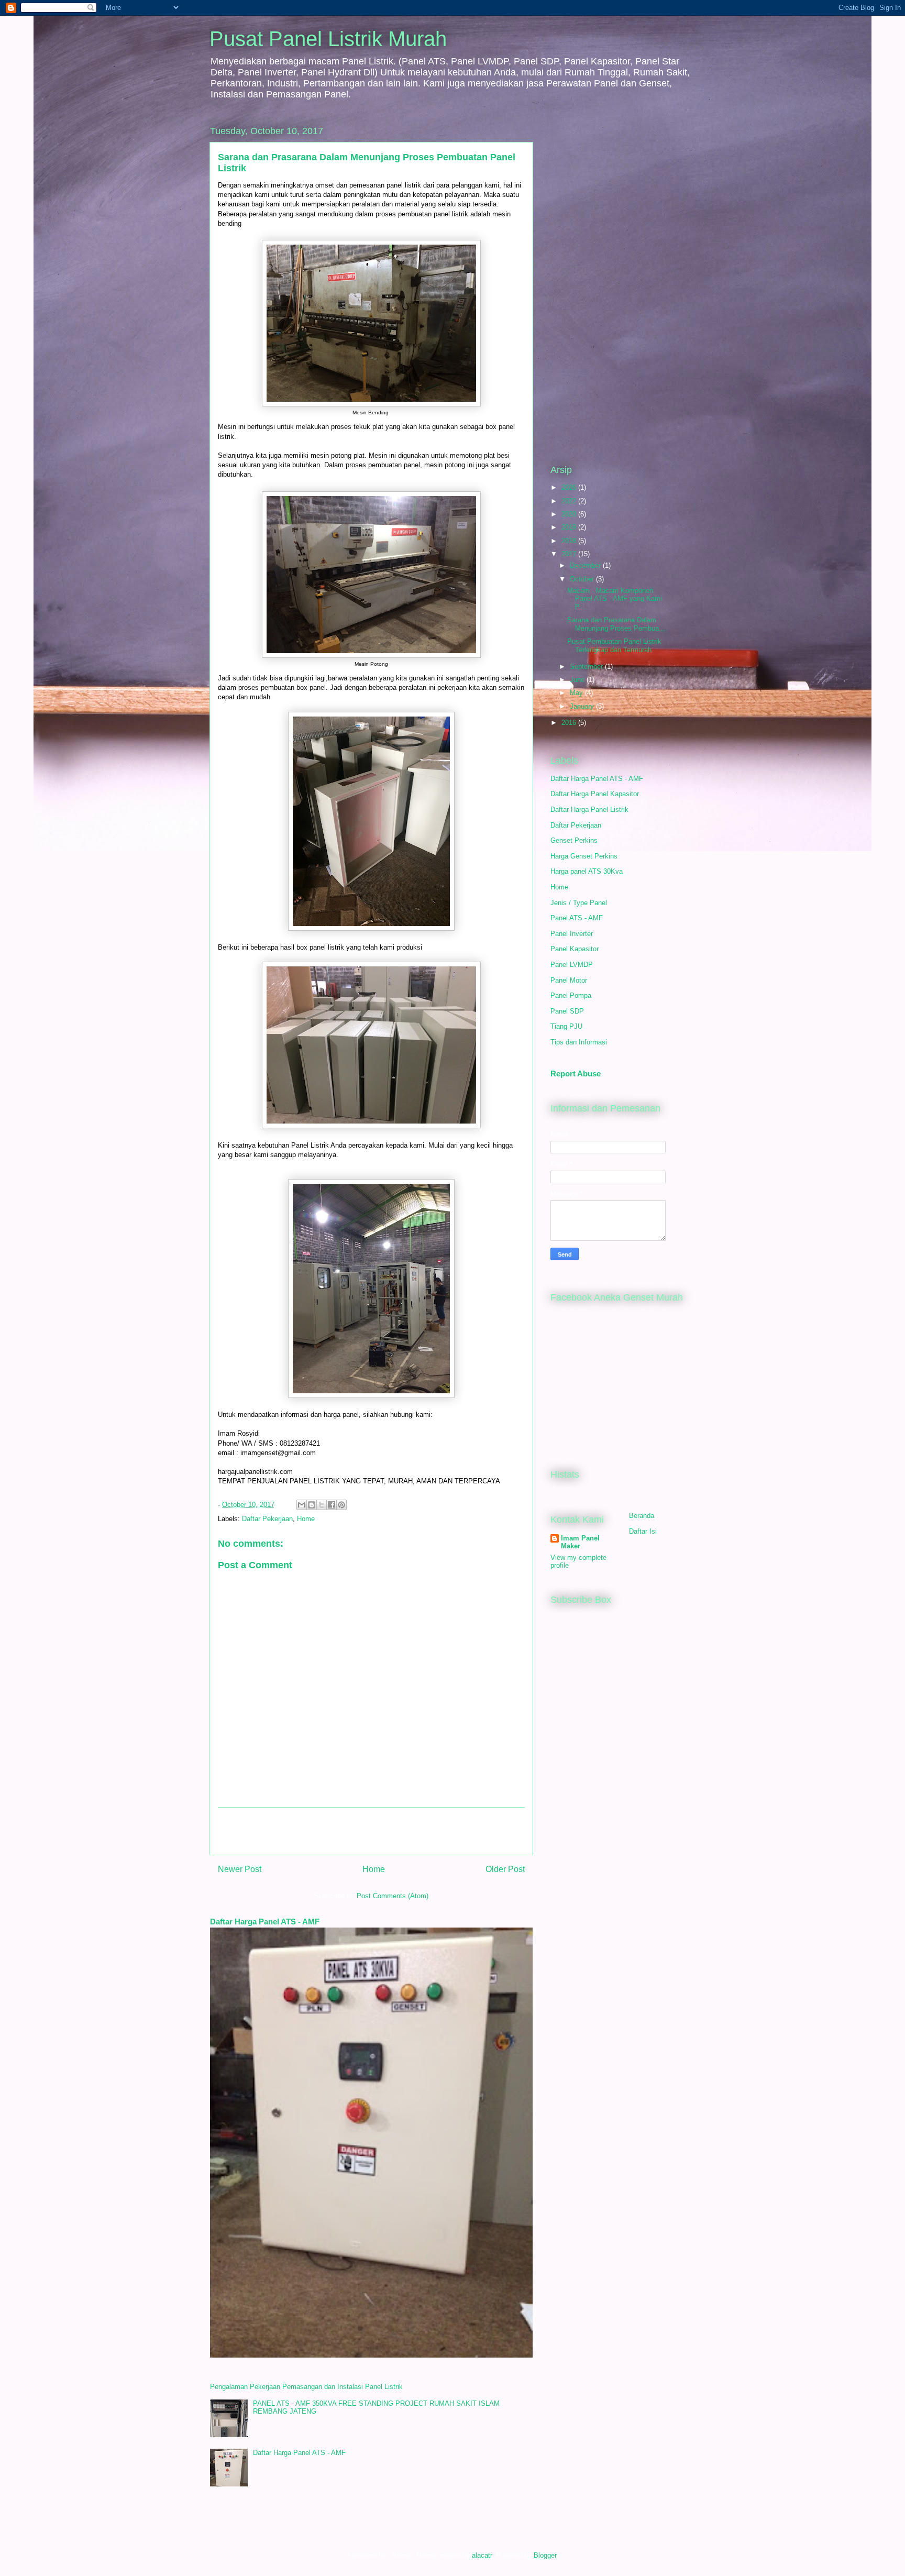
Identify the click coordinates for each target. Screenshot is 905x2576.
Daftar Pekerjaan (267, 1519)
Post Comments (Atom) (393, 1896)
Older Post (505, 1869)
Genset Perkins (574, 840)
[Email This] (302, 1505)
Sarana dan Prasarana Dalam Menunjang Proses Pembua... (616, 624)
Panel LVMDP (572, 965)
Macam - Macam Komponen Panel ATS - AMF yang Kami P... (615, 599)
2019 (570, 527)
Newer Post (240, 1869)
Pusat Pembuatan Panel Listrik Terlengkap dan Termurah (614, 646)
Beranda (642, 1516)
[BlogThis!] (312, 1505)
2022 (570, 501)
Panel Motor (569, 980)
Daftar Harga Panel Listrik (589, 810)
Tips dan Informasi (579, 1042)
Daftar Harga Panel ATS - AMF (265, 1922)
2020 (570, 514)
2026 (570, 487)
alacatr (482, 2555)
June (578, 680)
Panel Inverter (572, 934)
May (577, 693)
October (583, 579)
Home (306, 1519)
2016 (570, 723)
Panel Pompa (571, 995)
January (583, 706)
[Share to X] (322, 1505)
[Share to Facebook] (332, 1505)
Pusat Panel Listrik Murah (328, 39)
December (586, 565)
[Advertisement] (371, 1831)
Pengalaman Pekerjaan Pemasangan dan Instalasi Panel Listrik (306, 2387)
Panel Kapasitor (575, 949)
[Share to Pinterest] (341, 1505)
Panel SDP (567, 1011)
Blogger (545, 2555)
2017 (570, 554)
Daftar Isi (643, 1531)
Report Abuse (576, 1074)
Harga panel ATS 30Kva (587, 871)
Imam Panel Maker (580, 1542)
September (587, 667)
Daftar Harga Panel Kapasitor (595, 794)
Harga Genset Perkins (584, 856)
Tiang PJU (566, 1026)
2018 (570, 541)
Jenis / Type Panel (579, 903)
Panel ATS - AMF (577, 918)
